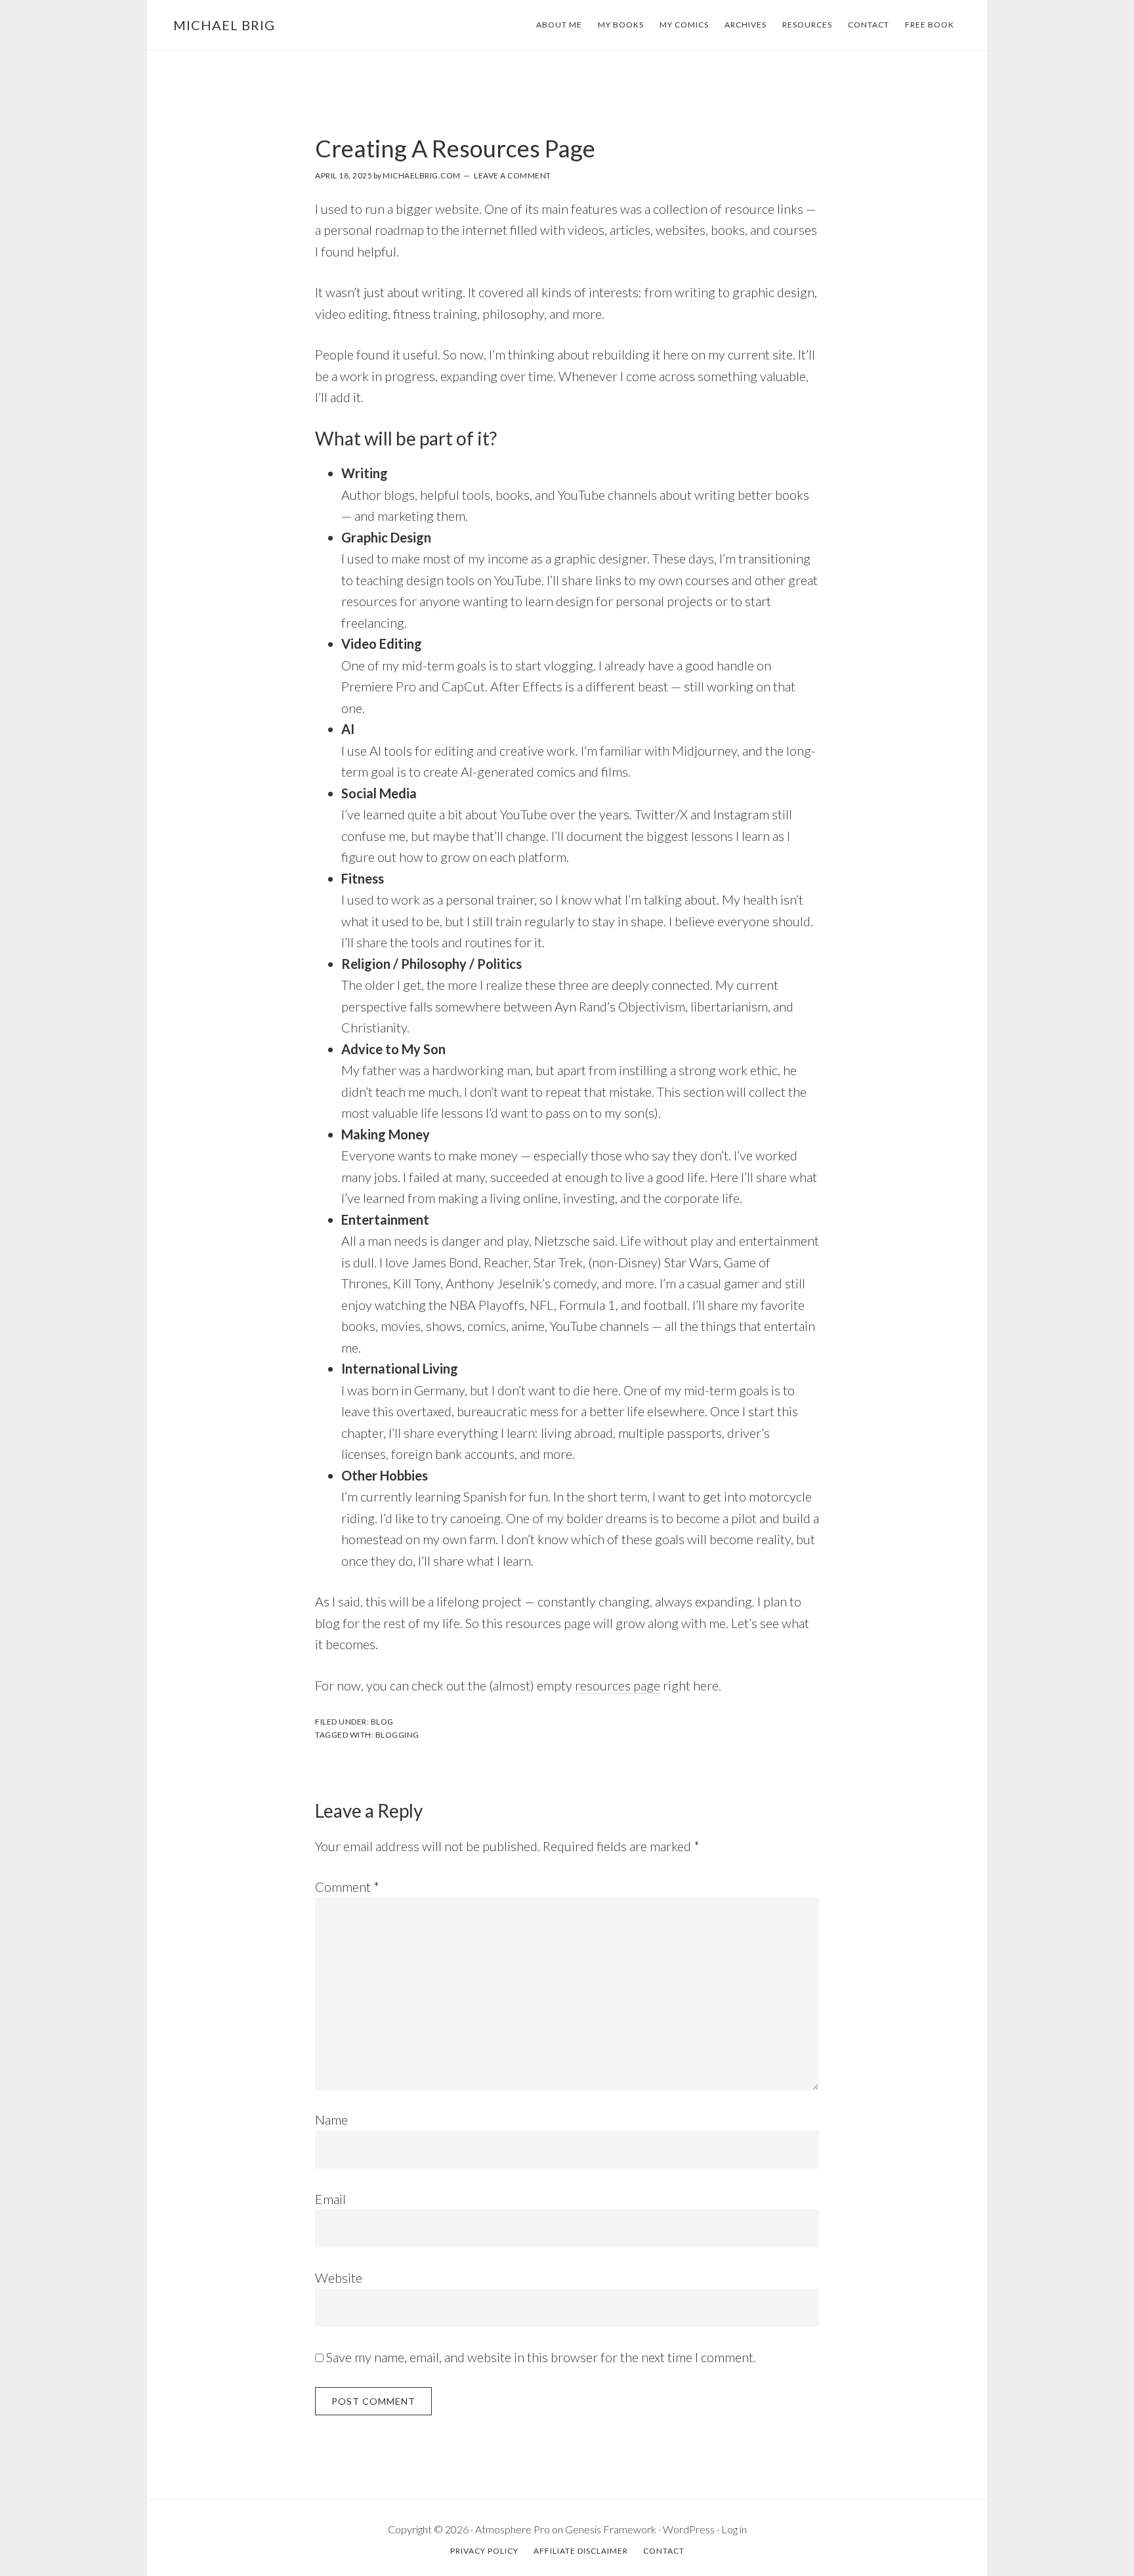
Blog (382, 1722)
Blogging (397, 1735)
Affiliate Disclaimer (581, 2551)
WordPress (689, 2529)
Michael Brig (224, 25)
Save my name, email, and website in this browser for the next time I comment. (541, 2357)
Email (330, 2199)
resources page (618, 1685)
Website (339, 2278)
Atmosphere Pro (513, 2529)
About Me (559, 25)
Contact (869, 25)
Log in (734, 2529)
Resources (807, 25)
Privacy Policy (484, 2551)
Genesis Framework (611, 2529)
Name (331, 2119)
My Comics (684, 25)
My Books (621, 25)
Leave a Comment (513, 175)
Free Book (930, 25)
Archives (745, 25)
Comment (347, 1887)
